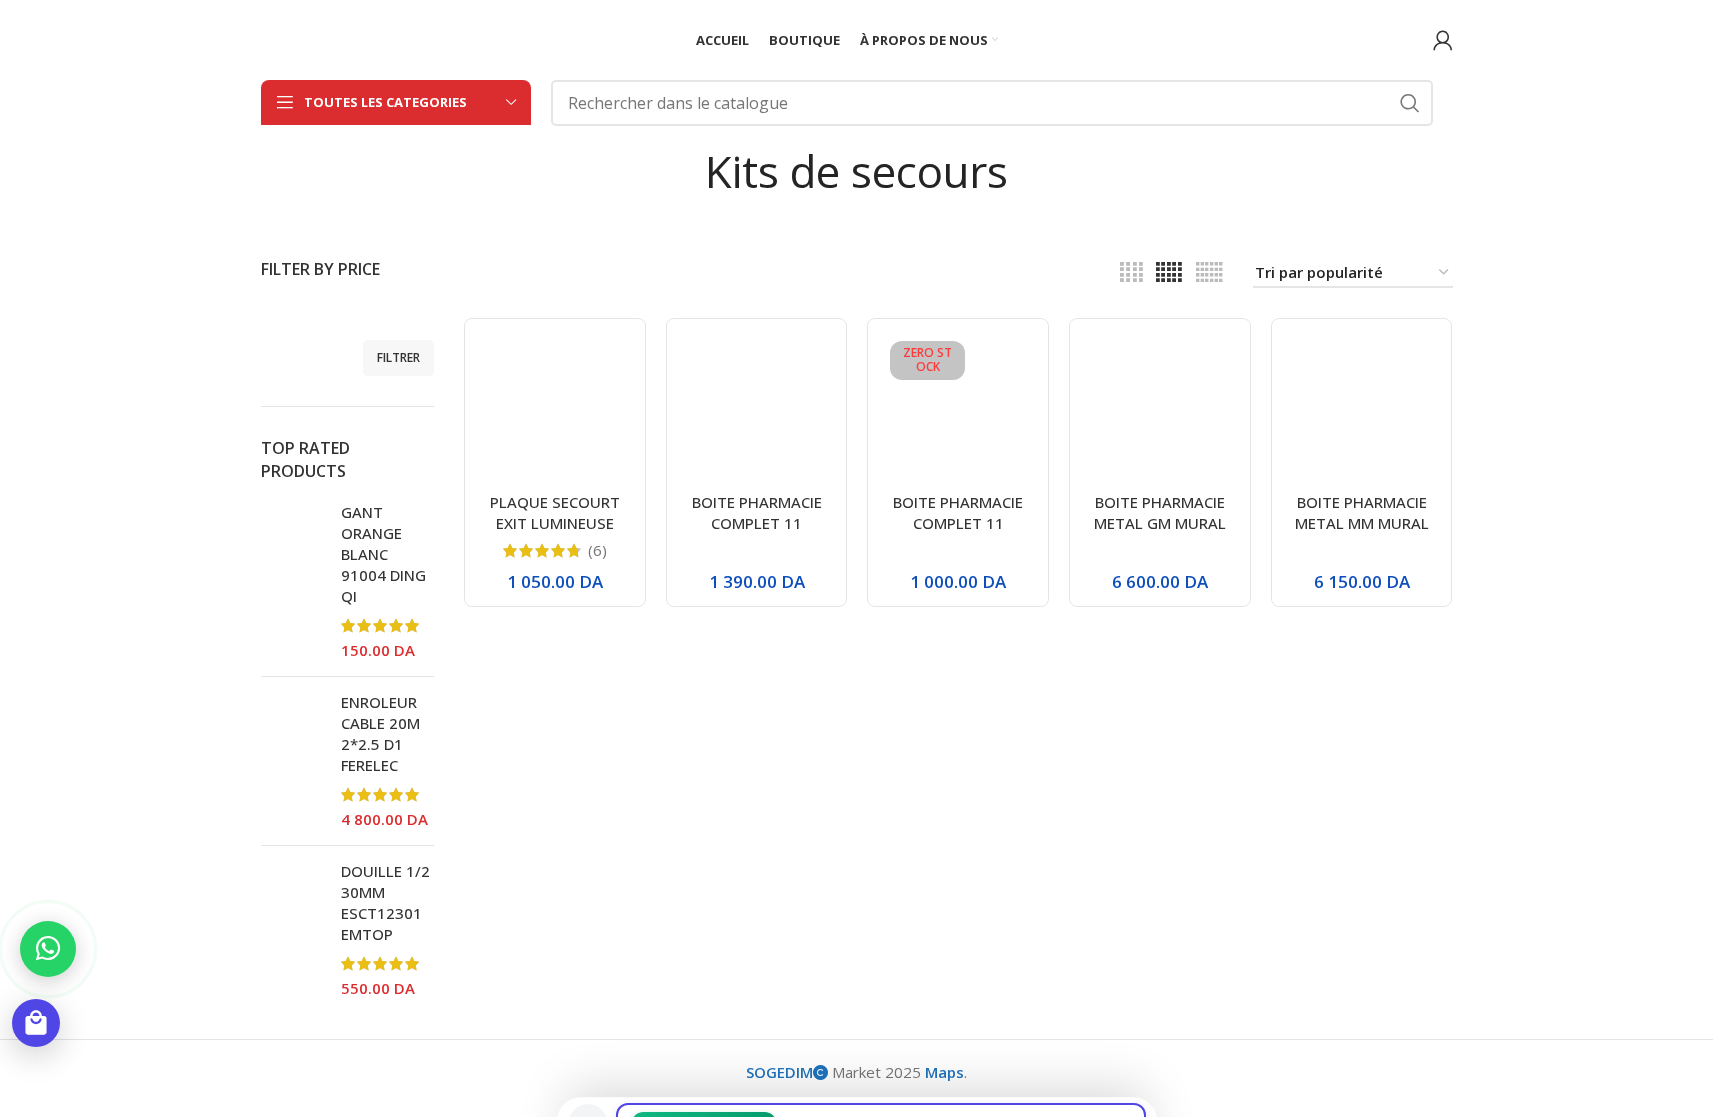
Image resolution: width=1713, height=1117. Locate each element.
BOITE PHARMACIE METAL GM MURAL (1160, 512)
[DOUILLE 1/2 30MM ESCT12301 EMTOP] (293, 930)
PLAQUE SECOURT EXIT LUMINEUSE (555, 512)
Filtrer (398, 357)
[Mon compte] (1443, 40)
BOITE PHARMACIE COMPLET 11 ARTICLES (757, 523)
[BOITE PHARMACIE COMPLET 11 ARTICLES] (757, 409)
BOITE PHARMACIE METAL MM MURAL (1362, 512)
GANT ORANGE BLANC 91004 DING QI (383, 554)
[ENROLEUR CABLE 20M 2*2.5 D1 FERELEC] (293, 761)
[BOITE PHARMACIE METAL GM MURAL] (1160, 409)
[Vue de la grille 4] (1131, 272)
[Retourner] (680, 171)
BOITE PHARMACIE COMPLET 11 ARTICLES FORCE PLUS (958, 533)
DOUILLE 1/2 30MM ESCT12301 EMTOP (385, 902)
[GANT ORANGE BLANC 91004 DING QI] (293, 581)
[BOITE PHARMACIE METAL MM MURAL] (1362, 409)
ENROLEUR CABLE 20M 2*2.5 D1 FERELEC (380, 733)
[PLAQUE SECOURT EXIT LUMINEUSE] (555, 409)
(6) (597, 550)
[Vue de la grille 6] (1209, 272)
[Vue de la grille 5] (1169, 272)
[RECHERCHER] (1410, 103)
